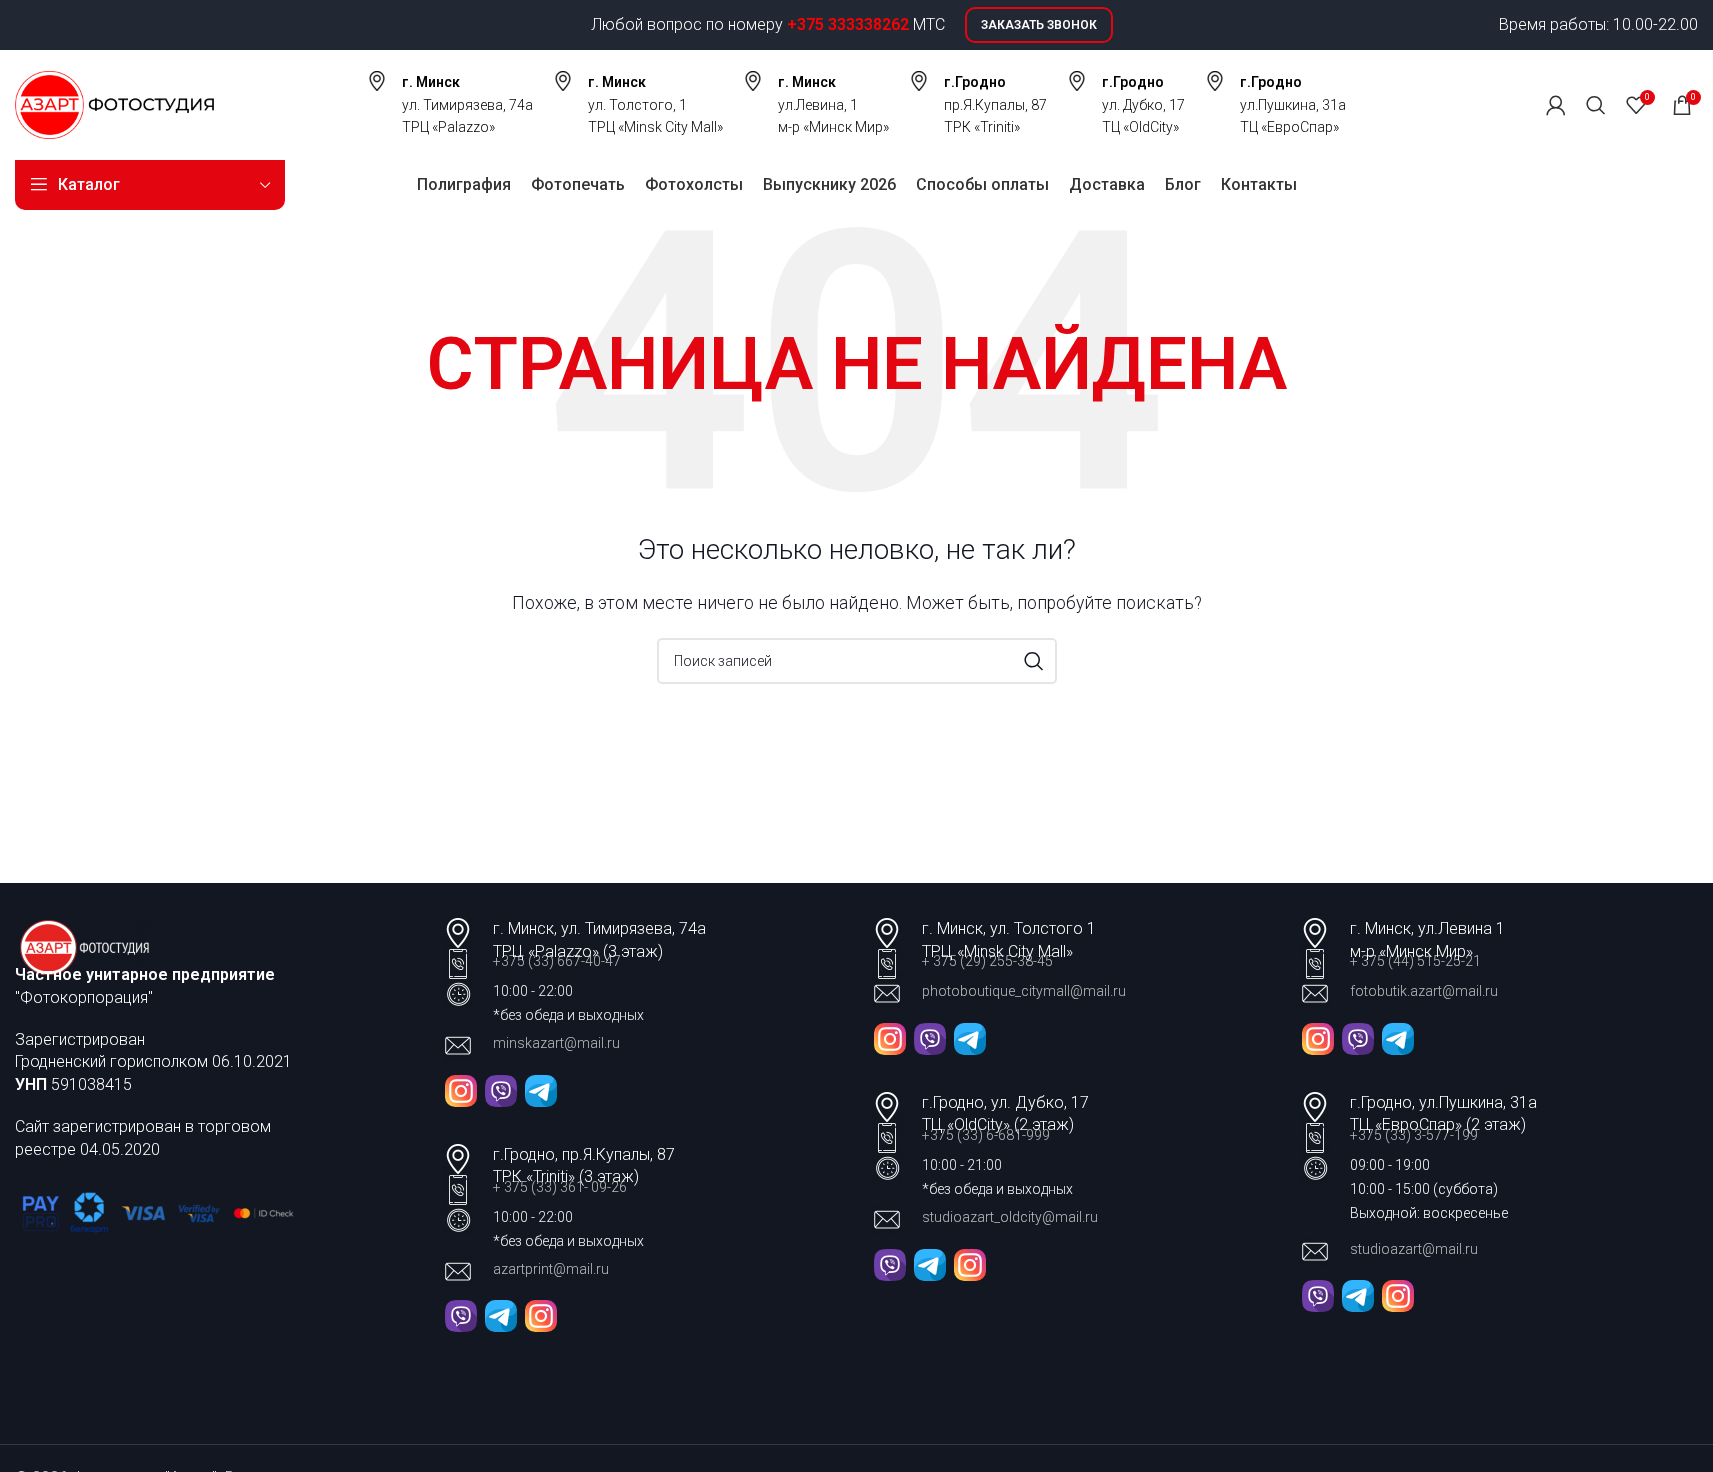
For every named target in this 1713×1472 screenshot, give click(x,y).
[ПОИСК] (1034, 661)
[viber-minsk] (501, 1089)
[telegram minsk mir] (1398, 1037)
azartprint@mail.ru (551, 1269)
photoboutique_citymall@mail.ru (1024, 991)
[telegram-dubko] (501, 1315)
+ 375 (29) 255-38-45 (987, 961)
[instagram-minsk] (461, 1089)
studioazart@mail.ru (1414, 1249)
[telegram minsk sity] (970, 1037)
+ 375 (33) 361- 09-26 (560, 1187)
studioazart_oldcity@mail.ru (1010, 1217)
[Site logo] (114, 103)
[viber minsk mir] (1358, 1037)
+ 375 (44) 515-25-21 (1415, 961)
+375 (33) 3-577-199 (1415, 1135)
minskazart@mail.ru (556, 1043)
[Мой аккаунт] (1556, 105)
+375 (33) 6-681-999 (986, 1135)
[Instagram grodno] (541, 1315)
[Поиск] (1596, 105)
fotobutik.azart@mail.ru (1424, 991)
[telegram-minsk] (541, 1089)
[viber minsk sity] (930, 1037)
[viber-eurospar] (1318, 1295)
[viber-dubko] (461, 1315)
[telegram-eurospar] (1358, 1295)
